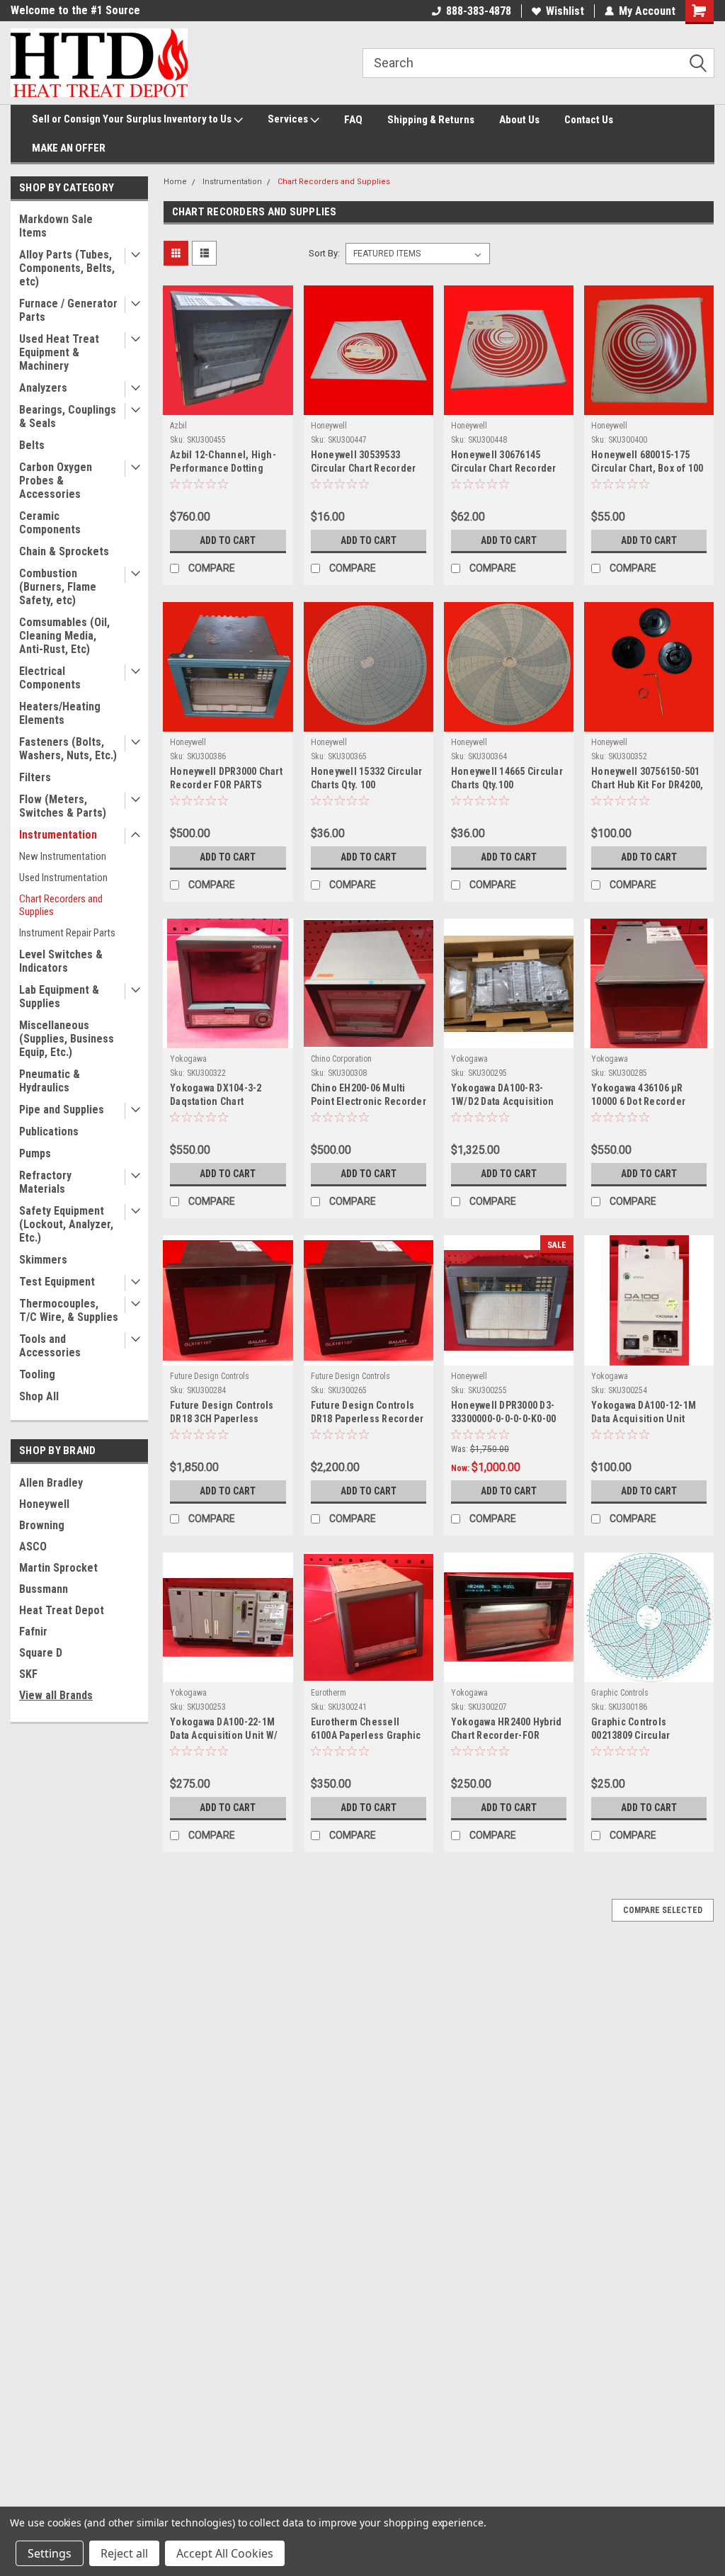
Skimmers (43, 1260)
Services (289, 119)
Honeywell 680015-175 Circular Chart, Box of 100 (647, 461)
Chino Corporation (341, 1059)
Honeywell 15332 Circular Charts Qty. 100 (367, 778)
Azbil (178, 426)
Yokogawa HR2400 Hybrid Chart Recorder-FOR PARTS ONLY (507, 1730)
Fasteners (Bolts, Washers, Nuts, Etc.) (68, 749)
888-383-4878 (479, 11)
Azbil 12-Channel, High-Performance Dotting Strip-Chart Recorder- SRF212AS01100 (223, 463)
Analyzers (43, 388)
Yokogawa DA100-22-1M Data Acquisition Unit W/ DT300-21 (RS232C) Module (224, 1730)
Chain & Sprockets (64, 551)
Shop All (39, 1396)
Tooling (37, 1374)
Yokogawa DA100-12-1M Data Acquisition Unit (644, 1412)
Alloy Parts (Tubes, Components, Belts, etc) (67, 268)
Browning (42, 1525)
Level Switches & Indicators (61, 961)
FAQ (353, 120)
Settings (50, 2553)
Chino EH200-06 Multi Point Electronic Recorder (369, 1095)
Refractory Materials (45, 1182)
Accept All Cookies (225, 2553)
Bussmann (44, 1589)
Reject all (124, 2553)
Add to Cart (228, 540)
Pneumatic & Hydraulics (50, 1081)
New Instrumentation (63, 856)
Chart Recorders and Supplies (61, 905)
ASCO (33, 1547)
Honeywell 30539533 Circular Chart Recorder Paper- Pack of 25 (364, 463)
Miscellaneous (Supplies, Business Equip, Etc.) (67, 1039)
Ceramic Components (50, 523)
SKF (28, 1674)
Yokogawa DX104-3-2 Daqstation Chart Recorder (216, 1096)
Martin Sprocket (58, 1568)
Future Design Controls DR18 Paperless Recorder (367, 1412)
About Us (519, 120)
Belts (32, 445)
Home (175, 182)
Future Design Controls (210, 1376)
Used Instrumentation (63, 878)
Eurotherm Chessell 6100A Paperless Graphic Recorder (366, 1730)
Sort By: (324, 253)
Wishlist (565, 11)
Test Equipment (57, 1282)
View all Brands (56, 1695)
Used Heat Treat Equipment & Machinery (59, 352)
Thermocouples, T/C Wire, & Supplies (69, 1310)
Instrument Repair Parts (67, 933)
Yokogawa (188, 1059)
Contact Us (589, 120)
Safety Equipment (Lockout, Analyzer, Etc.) (66, 1224)
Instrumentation (58, 835)
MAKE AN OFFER (69, 148)
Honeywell (44, 1504)
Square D (41, 1653)
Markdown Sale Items (56, 226)
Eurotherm (329, 1693)
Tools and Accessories (50, 1346)
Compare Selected (663, 1910)
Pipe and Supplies (62, 1110)
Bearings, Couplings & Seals (68, 416)
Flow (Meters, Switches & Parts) (63, 806)
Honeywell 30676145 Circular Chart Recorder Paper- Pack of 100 (504, 463)
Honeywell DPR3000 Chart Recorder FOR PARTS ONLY (226, 779)
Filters (35, 777)
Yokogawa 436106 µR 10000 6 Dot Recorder (638, 1095)
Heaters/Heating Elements (60, 713)
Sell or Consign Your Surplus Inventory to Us (133, 119)
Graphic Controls (620, 1693)
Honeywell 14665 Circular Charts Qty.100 (507, 778)
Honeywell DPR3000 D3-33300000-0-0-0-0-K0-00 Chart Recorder (504, 1413)
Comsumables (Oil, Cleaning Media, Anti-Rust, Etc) (64, 636)
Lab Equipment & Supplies (59, 997)
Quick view (228, 404)
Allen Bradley (51, 1483)
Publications (49, 1131)
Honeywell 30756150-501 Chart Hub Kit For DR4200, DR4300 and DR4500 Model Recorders (647, 779)
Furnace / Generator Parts (68, 310)
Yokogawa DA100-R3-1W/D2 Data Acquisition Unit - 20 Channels (503, 1096)
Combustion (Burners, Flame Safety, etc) (58, 587)
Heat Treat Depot (62, 1610)
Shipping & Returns (431, 120)
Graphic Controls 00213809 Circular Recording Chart (630, 1730)
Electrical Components (50, 678)
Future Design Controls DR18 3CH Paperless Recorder (222, 1413)
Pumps (35, 1153)
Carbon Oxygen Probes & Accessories (56, 481)
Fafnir (33, 1632)
